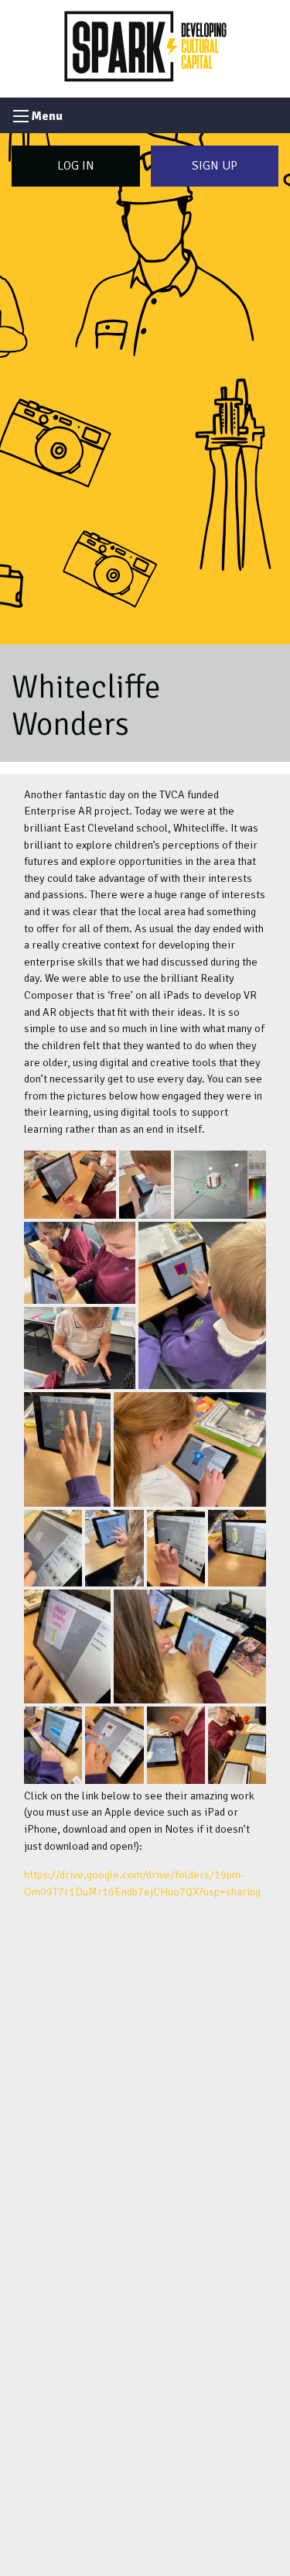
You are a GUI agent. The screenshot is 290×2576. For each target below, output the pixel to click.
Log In (76, 166)
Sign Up (215, 166)
